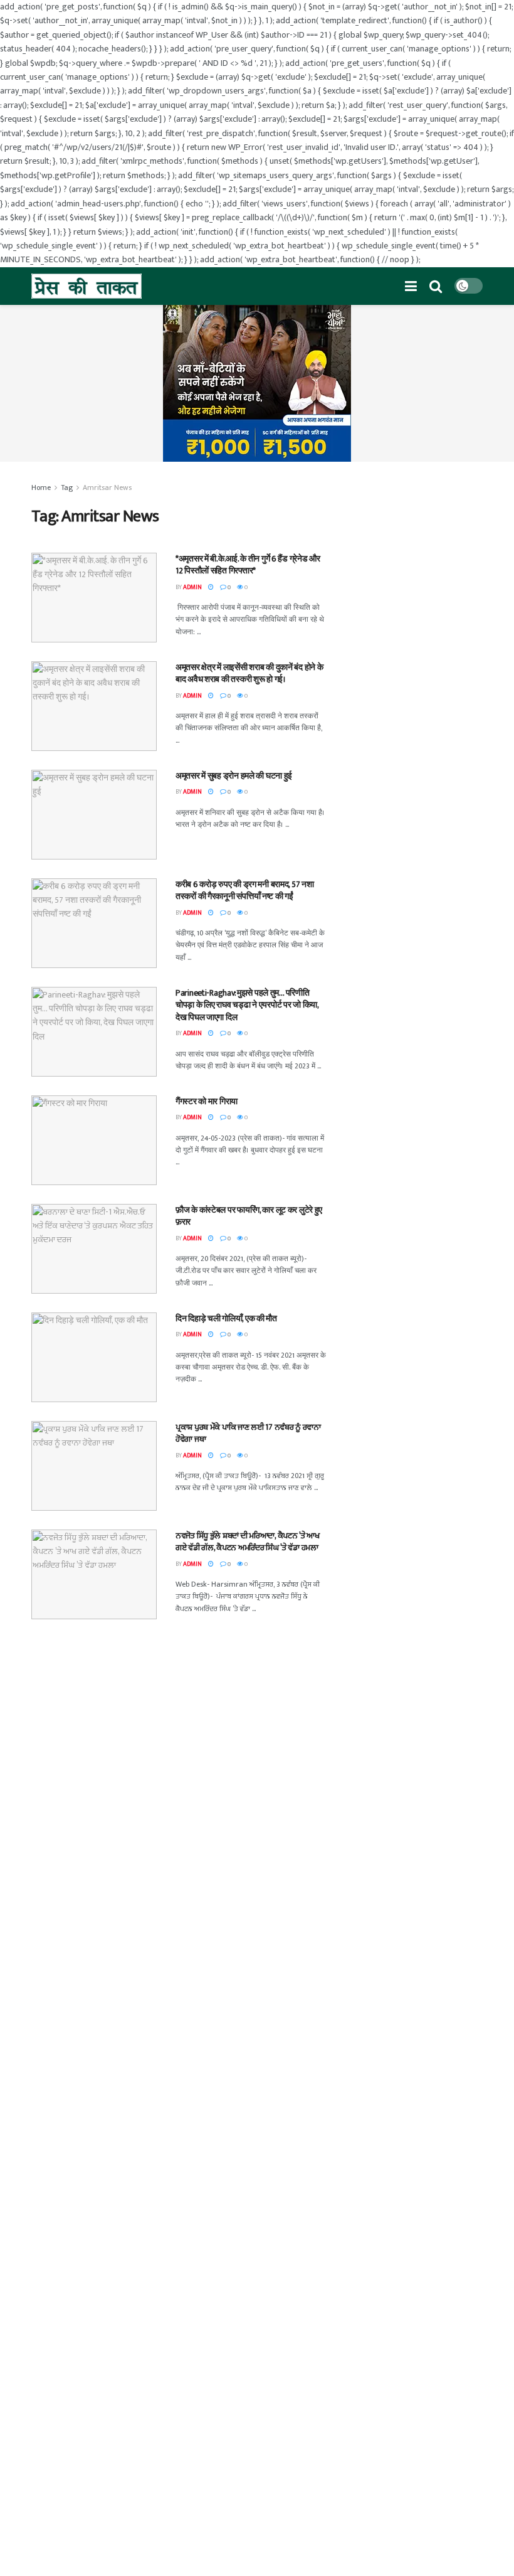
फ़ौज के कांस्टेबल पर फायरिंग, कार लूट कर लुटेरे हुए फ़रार (249, 1216)
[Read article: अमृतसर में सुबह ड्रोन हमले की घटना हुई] (94, 815)
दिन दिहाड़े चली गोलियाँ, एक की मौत (226, 1318)
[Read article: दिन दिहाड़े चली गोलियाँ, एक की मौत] (94, 1357)
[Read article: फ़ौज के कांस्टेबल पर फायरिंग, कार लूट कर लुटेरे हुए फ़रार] (94, 1249)
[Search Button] (436, 286)
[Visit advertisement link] (257, 383)
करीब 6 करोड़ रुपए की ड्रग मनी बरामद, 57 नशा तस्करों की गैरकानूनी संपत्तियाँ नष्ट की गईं (244, 891)
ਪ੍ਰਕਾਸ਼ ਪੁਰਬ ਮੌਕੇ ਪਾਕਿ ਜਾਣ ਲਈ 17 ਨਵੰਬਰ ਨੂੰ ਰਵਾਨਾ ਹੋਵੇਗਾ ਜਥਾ (248, 1433)
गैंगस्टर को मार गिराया (207, 1101)
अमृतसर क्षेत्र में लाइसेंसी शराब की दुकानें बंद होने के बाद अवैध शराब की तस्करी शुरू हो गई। (249, 673)
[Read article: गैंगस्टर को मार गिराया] (94, 1140)
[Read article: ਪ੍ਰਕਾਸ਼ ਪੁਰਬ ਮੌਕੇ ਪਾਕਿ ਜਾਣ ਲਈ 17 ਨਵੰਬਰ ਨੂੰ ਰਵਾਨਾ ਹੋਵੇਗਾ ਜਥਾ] (94, 1466)
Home (41, 487)
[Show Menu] (411, 286)
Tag (67, 487)
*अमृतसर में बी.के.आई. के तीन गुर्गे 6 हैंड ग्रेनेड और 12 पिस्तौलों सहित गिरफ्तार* (248, 565)
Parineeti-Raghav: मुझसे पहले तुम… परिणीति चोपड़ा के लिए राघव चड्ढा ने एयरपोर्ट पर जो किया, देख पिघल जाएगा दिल (247, 1005)
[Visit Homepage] (87, 286)
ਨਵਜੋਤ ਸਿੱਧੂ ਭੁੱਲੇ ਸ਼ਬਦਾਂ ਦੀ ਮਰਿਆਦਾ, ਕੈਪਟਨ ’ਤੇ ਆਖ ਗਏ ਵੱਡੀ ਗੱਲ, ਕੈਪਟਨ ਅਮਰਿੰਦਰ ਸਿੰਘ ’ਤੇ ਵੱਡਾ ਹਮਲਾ (248, 1542)
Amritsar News (107, 487)
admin (192, 587)
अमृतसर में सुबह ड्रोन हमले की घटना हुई (234, 776)
